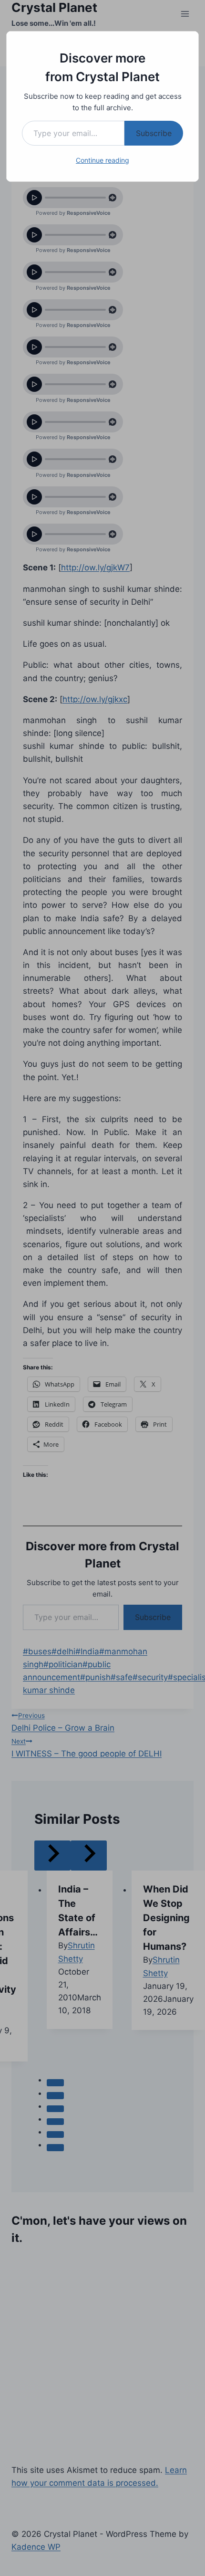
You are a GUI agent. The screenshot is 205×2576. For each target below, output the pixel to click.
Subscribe (154, 133)
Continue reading (102, 160)
